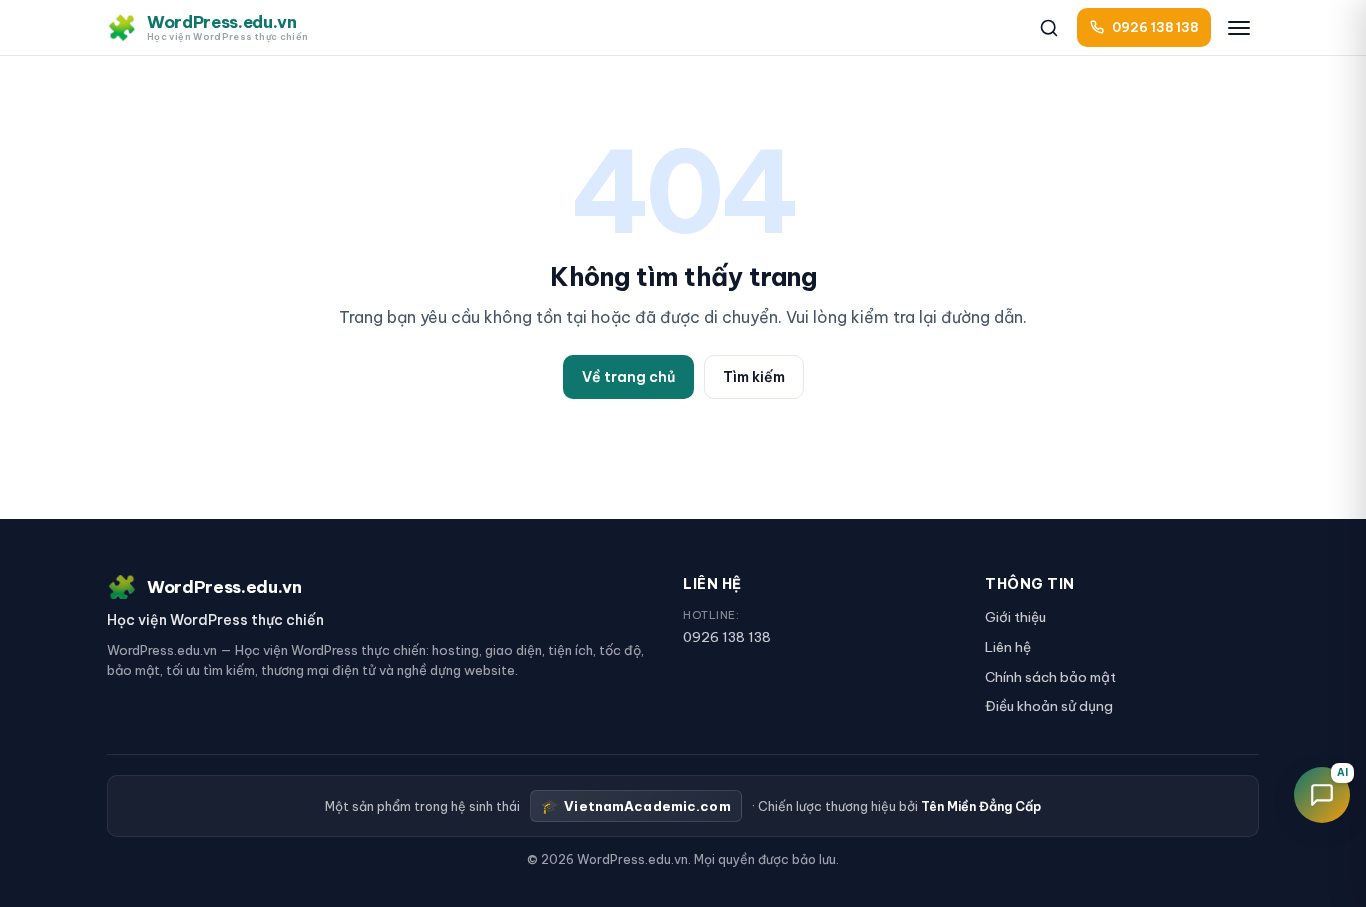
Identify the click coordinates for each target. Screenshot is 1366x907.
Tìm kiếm (754, 377)
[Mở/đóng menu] (1239, 28)
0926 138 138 (727, 637)
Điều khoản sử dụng (1049, 706)
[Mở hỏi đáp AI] (1322, 795)
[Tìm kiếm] (1049, 28)
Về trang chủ (628, 377)
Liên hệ (1008, 647)
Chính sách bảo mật (1050, 677)
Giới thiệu (1015, 617)
